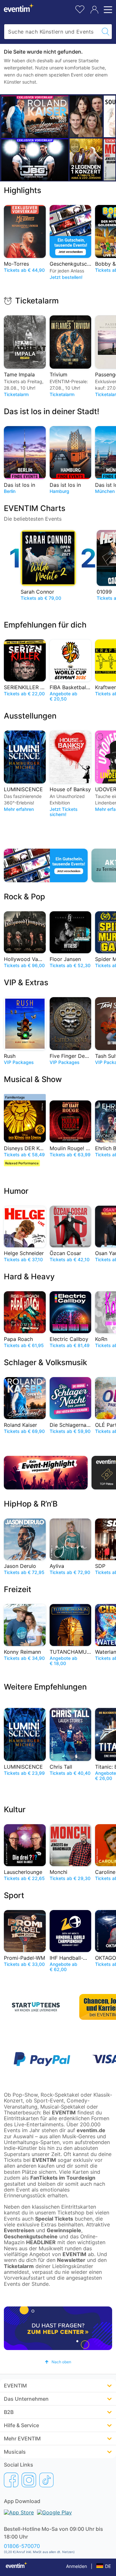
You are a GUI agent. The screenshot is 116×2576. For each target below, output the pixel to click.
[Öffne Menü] (107, 10)
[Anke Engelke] (86, 116)
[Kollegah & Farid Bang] (35, 160)
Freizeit (18, 1589)
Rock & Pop (24, 897)
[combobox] (52, 32)
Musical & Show (33, 1079)
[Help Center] (58, 2328)
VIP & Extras (26, 982)
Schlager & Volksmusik (45, 1362)
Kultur (15, 1809)
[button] (58, 2362)
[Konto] (94, 10)
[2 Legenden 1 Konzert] (86, 159)
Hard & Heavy (29, 1277)
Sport (14, 1895)
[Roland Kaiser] (35, 117)
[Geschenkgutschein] (46, 865)
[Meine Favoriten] (80, 9)
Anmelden (77, 2566)
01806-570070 (22, 2546)
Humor (16, 1191)
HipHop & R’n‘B (31, 1504)
